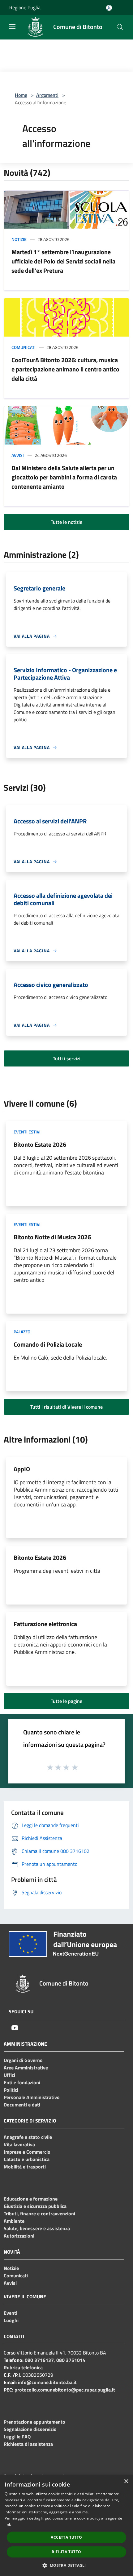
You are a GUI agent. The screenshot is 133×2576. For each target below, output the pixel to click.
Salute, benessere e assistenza (37, 2228)
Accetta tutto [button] (66, 2537)
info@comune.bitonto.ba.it (47, 2382)
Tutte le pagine (66, 1701)
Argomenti (47, 95)
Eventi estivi (27, 1132)
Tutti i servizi (67, 1058)
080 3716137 (39, 2360)
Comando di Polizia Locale (48, 1344)
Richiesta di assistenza (28, 2444)
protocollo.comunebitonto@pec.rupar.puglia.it (65, 2390)
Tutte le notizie (66, 522)
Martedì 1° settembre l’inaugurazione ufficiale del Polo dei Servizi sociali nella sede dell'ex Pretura (63, 261)
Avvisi (18, 455)
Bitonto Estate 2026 (40, 1144)
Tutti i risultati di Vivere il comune (66, 1407)
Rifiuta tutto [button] (66, 2552)
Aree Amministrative (26, 2068)
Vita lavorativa (19, 2144)
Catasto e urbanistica (27, 2159)
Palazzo (22, 1332)
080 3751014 (71, 2360)
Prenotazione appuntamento (34, 2422)
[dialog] (66, 2525)
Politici (11, 2090)
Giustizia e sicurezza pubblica (35, 2206)
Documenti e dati (22, 2105)
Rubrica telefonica (23, 2367)
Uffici (9, 2075)
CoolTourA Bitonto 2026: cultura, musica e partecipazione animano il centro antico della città (65, 369)
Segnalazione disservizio (30, 2429)
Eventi (11, 2313)
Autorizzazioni (19, 2236)
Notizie (19, 239)
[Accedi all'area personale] (109, 8)
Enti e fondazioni (22, 2082)
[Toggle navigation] (12, 27)
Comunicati (24, 347)
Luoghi (11, 2320)
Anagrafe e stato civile (28, 2137)
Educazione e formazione (31, 2199)
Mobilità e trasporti (25, 2167)
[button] (66, 2565)
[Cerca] (120, 27)
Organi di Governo (23, 2060)
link (8, 2524)
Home (21, 95)
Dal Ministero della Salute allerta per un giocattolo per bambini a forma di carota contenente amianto (64, 477)
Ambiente (14, 2221)
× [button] (126, 2481)
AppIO (22, 1469)
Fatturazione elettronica (45, 1624)
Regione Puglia (25, 7)
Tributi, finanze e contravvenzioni (39, 2214)
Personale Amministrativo (32, 2097)
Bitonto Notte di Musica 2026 (52, 1237)
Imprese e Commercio (27, 2152)
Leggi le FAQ (17, 2437)
